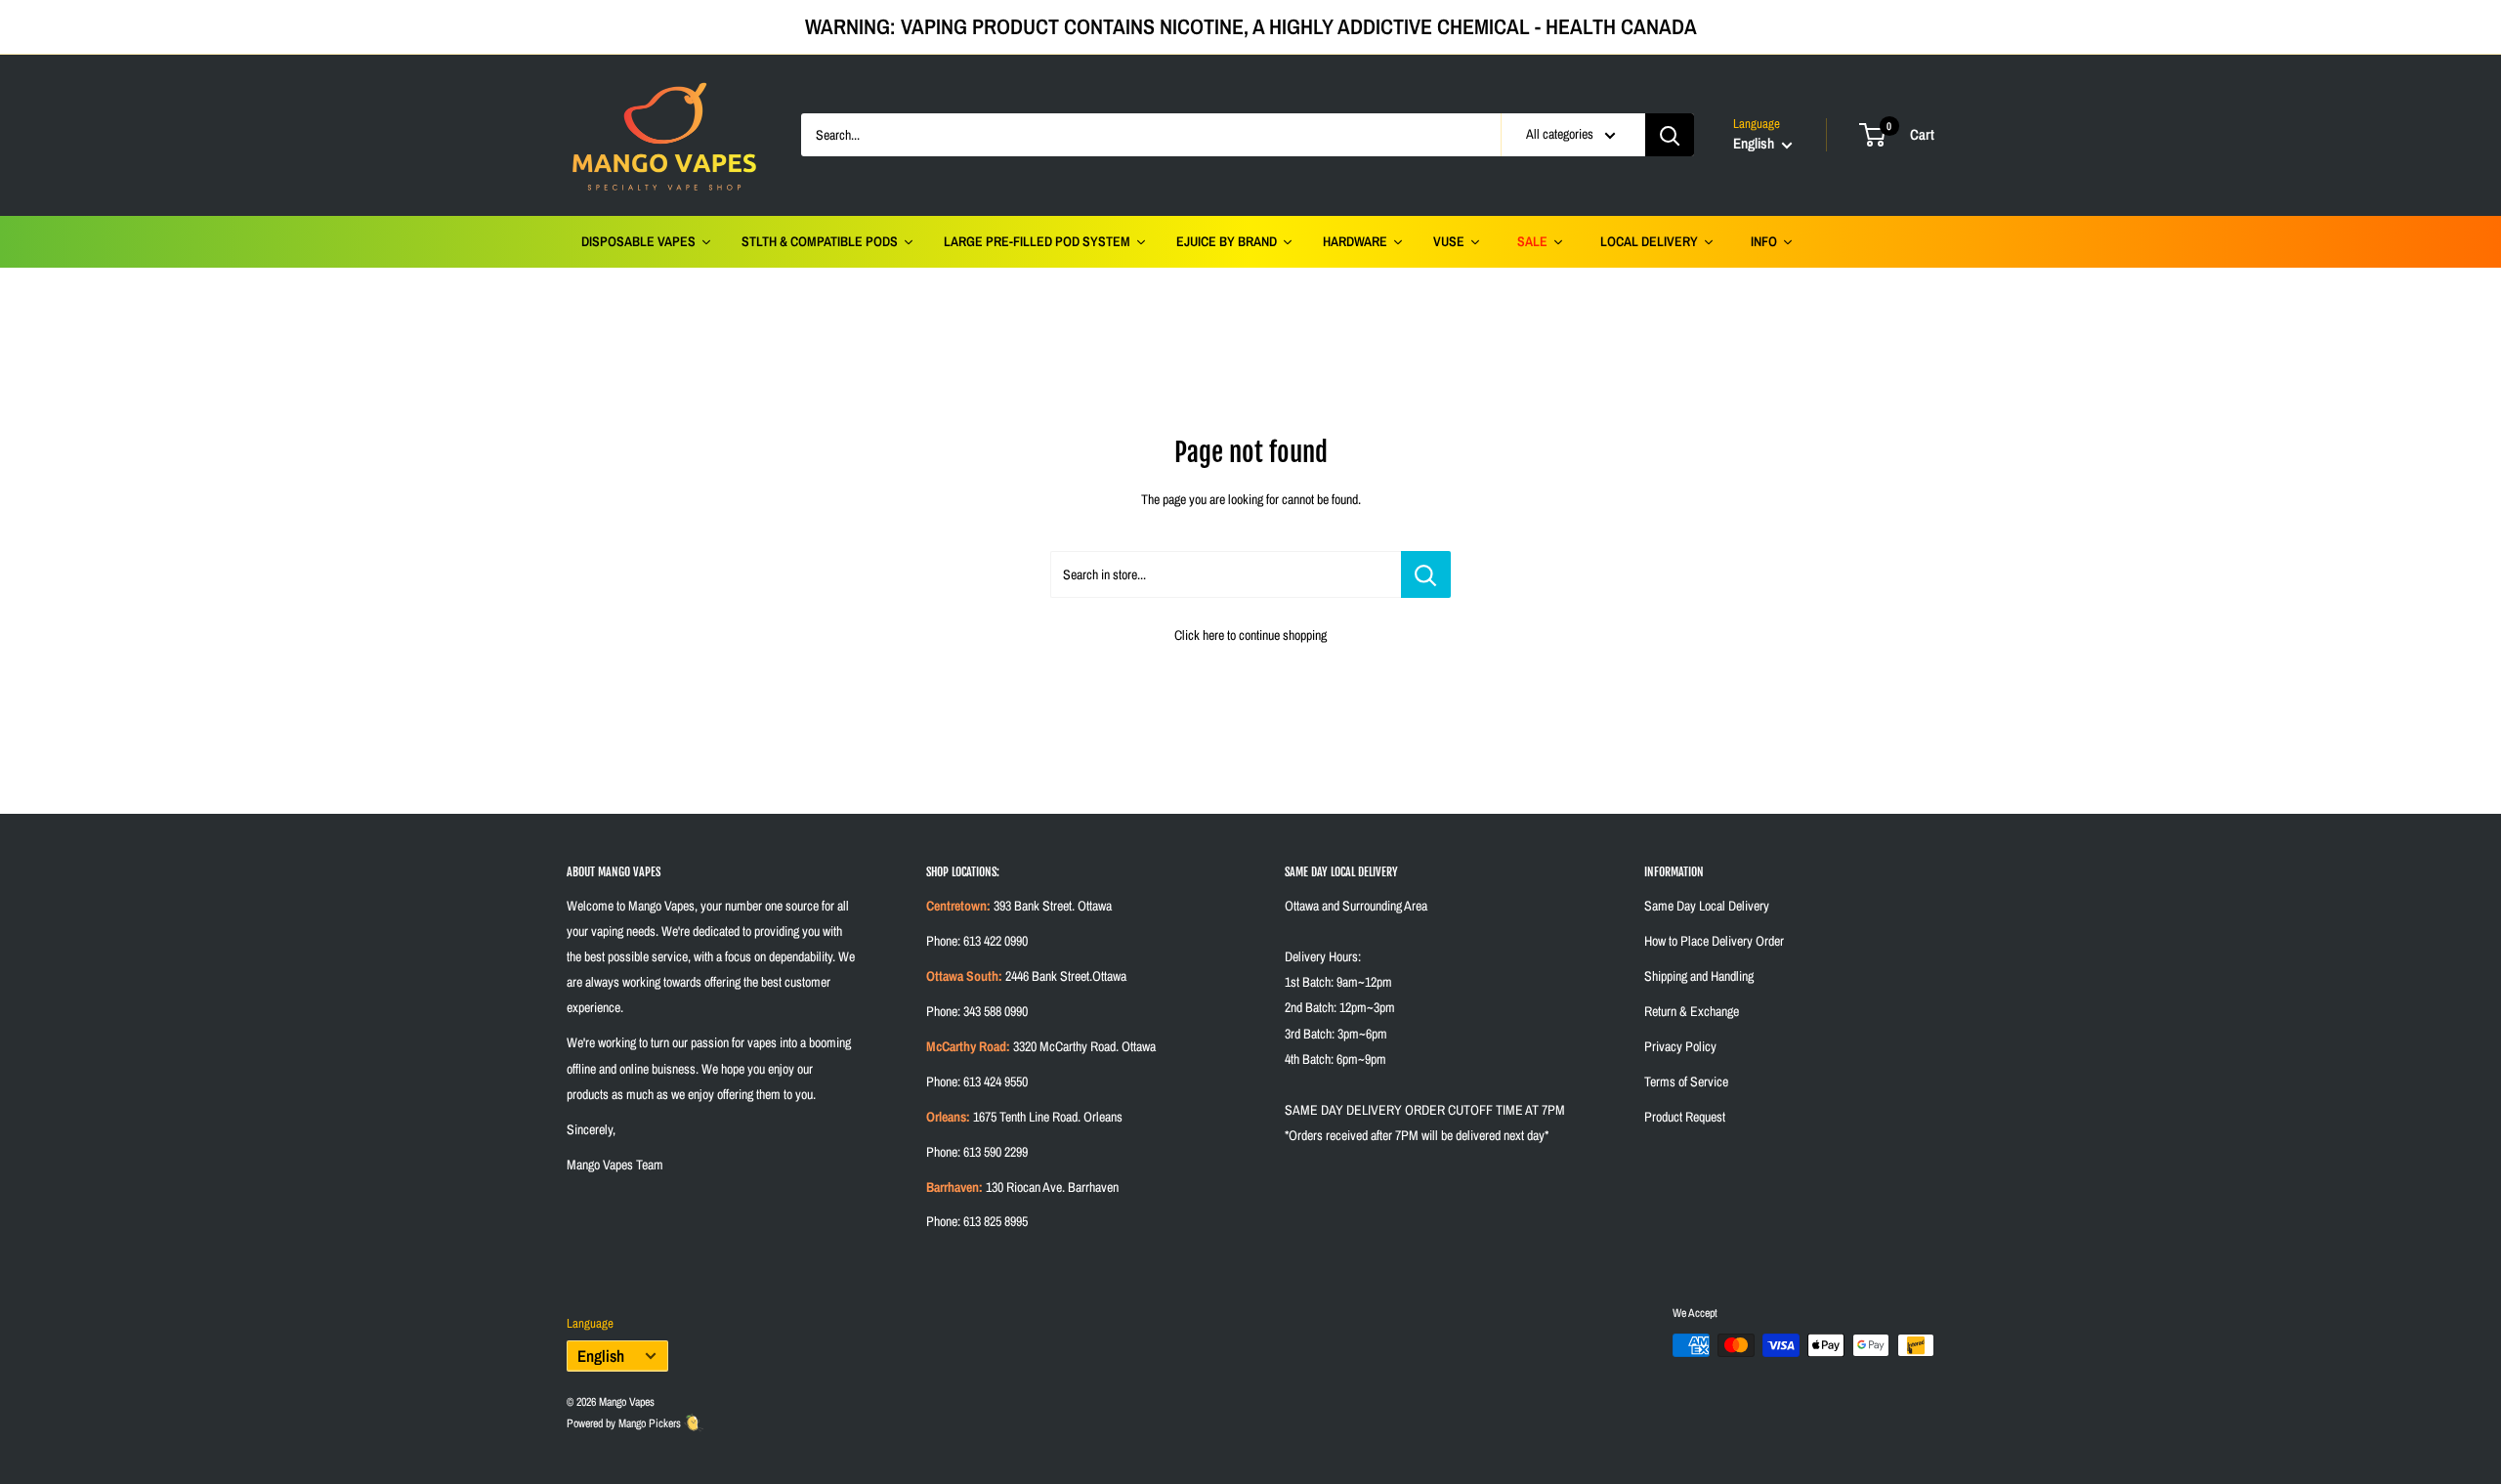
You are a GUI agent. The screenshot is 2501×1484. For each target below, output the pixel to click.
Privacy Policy (1680, 1046)
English (601, 1356)
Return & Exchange (1692, 1011)
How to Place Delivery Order (1714, 941)
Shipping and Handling (1699, 976)
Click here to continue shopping (1250, 635)
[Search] (1670, 135)
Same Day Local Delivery (1707, 906)
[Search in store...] (1426, 574)
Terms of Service (1686, 1081)
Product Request (1685, 1117)
